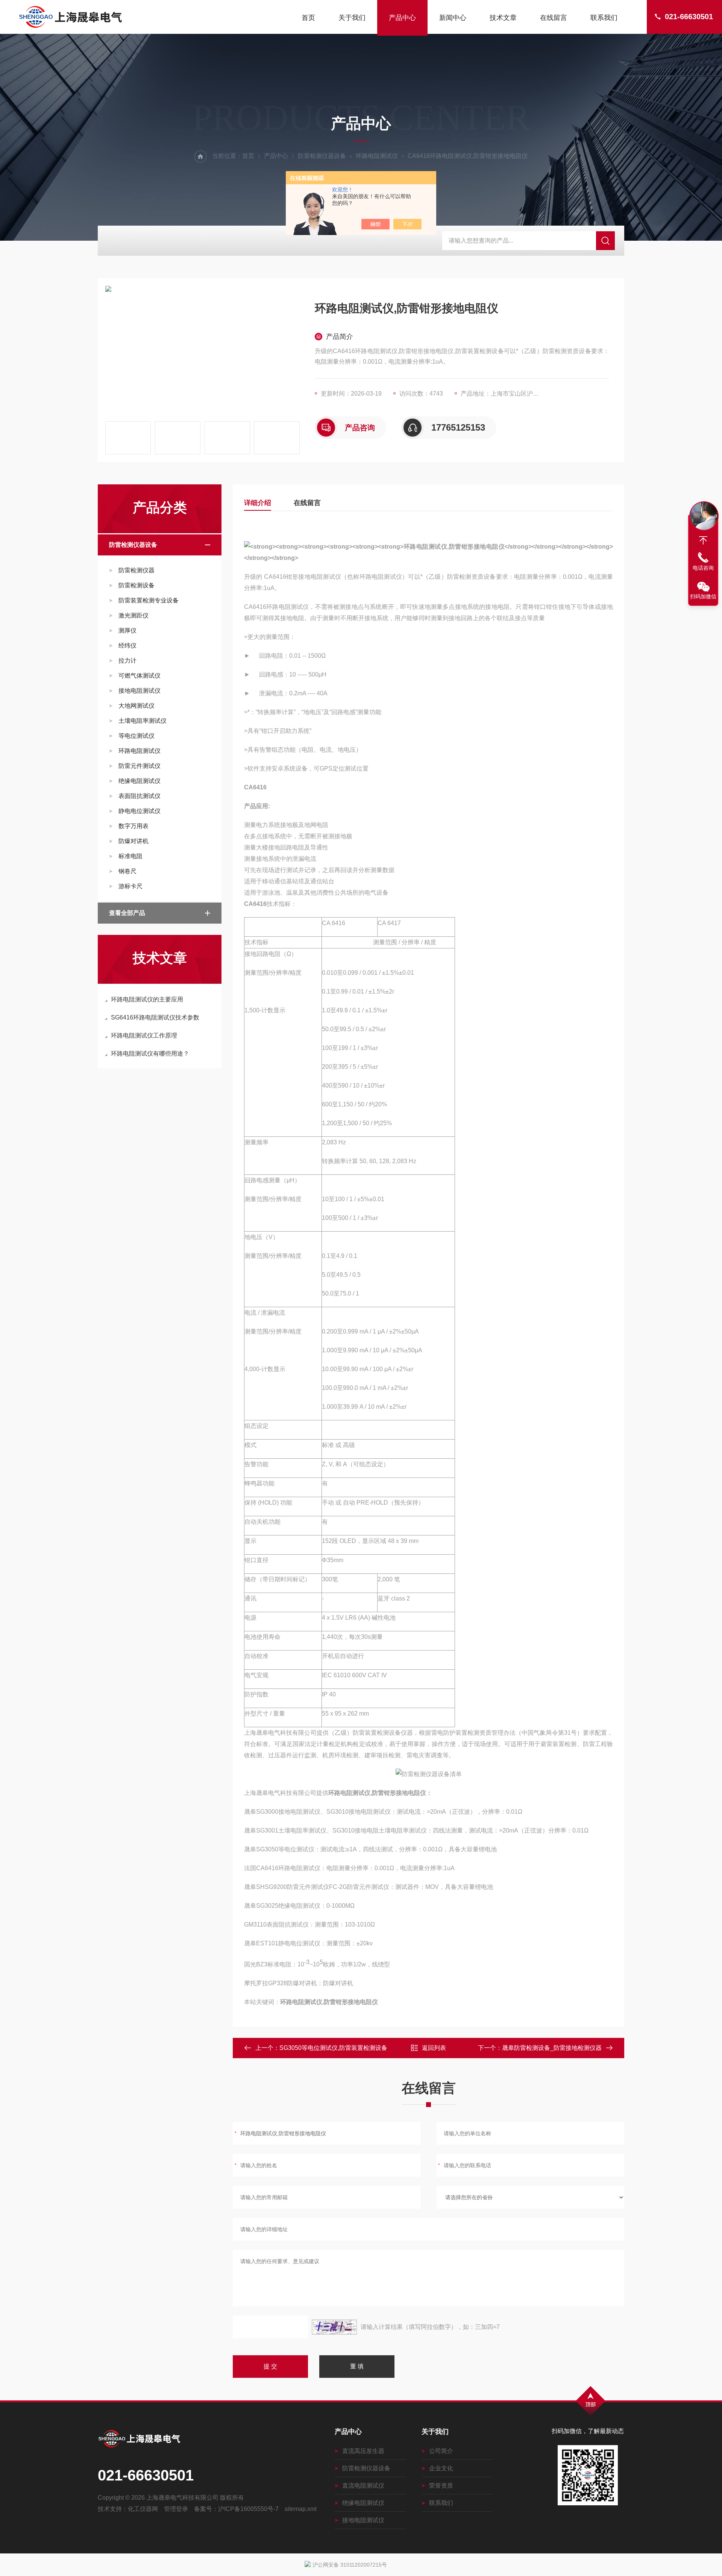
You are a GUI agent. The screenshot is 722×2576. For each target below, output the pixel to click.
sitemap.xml (301, 2509)
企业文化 (441, 2468)
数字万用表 (133, 826)
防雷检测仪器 (137, 570)
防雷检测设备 (137, 585)
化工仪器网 (143, 2509)
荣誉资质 (441, 2486)
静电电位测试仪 (140, 811)
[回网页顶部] (703, 540)
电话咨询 (703, 568)
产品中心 (402, 18)
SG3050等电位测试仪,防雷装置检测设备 (333, 2048)
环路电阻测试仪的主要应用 (147, 999)
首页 (308, 18)
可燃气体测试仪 (140, 676)
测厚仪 (127, 630)
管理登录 (176, 2509)
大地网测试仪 (137, 706)
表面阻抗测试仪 (140, 796)
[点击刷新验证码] (334, 2327)
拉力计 (127, 661)
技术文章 (503, 18)
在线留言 (554, 18)
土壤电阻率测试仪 (143, 721)
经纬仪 (127, 646)
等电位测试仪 (137, 736)
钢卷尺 (127, 871)
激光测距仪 (133, 615)
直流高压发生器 (363, 2451)
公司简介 (441, 2451)
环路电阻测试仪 (377, 156)
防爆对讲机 (133, 841)
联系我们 (604, 18)
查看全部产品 (127, 913)
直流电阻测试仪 (363, 2486)
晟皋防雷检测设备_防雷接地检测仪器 (552, 2048)
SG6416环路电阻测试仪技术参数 (155, 1017)
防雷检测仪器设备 (322, 156)
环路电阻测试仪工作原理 (144, 1035)
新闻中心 (453, 18)
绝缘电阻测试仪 (140, 781)
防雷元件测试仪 (140, 766)
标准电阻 (130, 856)
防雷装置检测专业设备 (149, 600)
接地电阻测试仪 (140, 691)
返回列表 (434, 2048)
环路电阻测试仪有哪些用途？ (150, 1054)
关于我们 (352, 18)
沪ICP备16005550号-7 (248, 2509)
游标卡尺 (130, 886)
